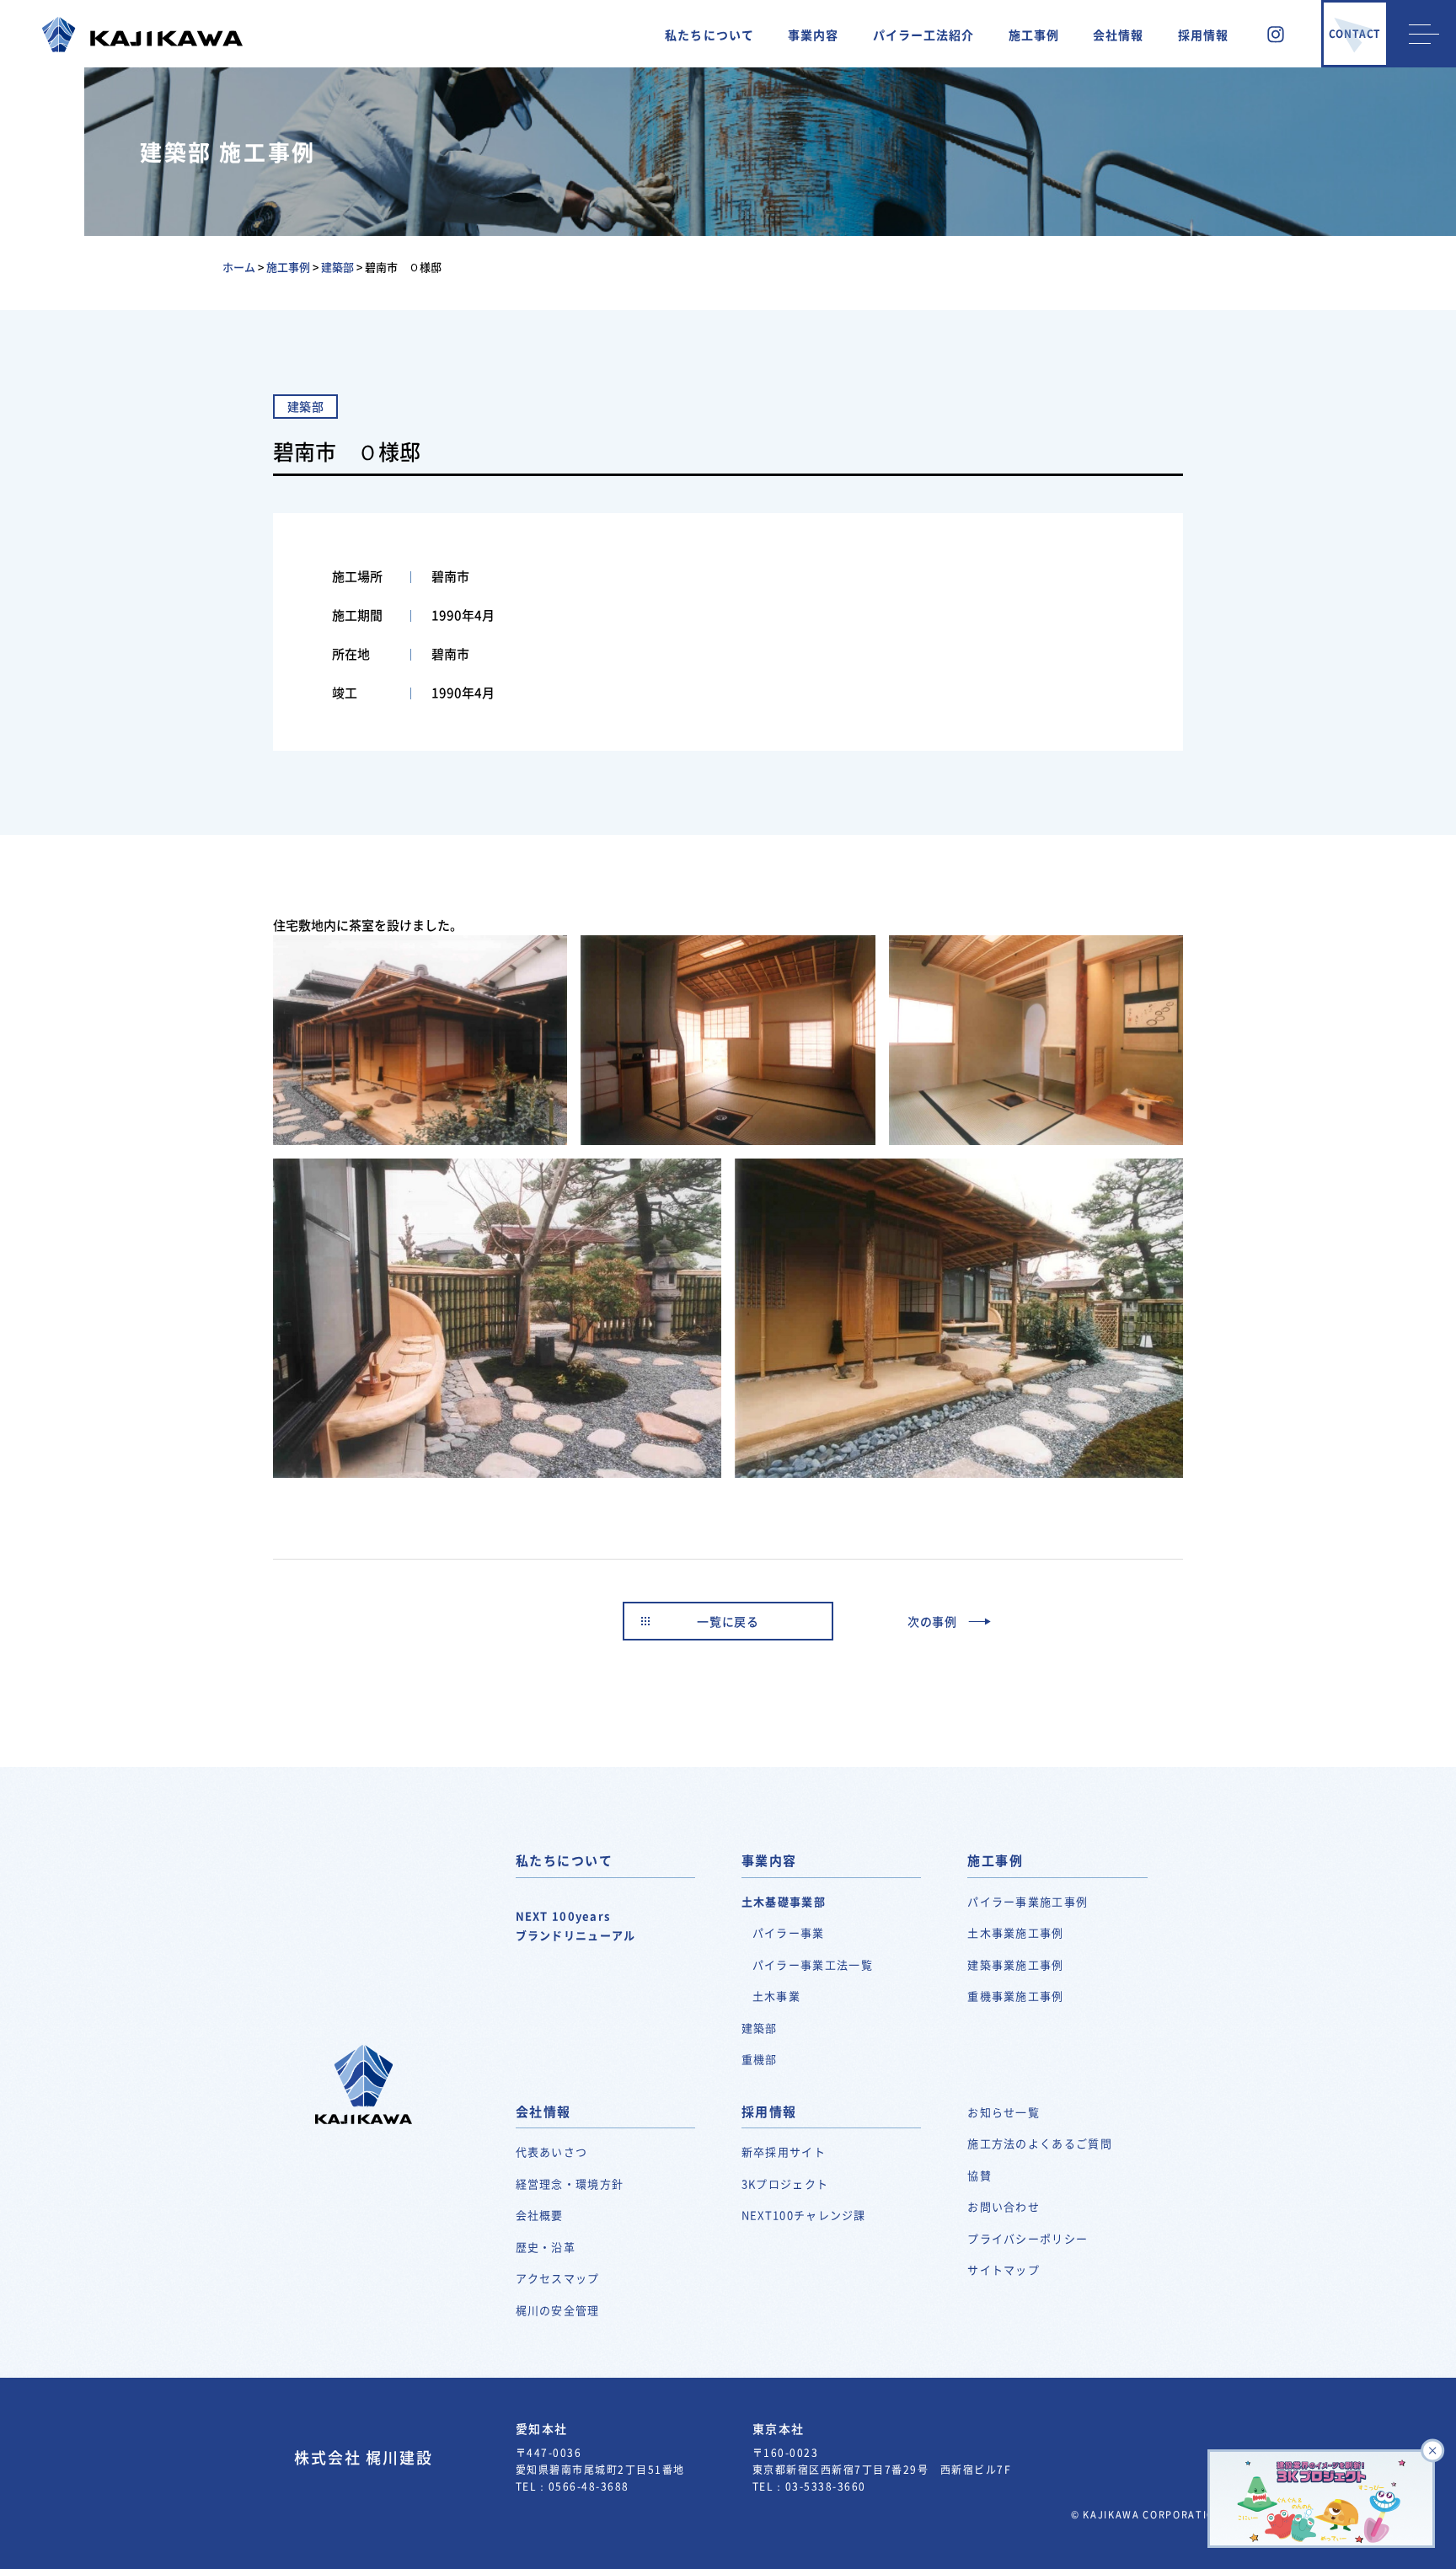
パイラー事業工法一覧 (813, 1964)
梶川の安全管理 (558, 2310)
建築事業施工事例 (1015, 1964)
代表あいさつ (552, 2152)
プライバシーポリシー (1028, 2238)
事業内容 (813, 35)
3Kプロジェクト (785, 2184)
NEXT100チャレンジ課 (804, 2215)
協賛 (980, 2175)
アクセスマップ (558, 2278)
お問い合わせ (1004, 2206)
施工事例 (1034, 35)
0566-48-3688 (589, 2486)
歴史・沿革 (546, 2247)
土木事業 (776, 1996)
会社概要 (540, 2215)
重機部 (760, 2059)
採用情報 (1203, 35)
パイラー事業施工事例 (1028, 1901)
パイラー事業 (789, 1932)
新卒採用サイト (784, 2152)
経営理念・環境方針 (570, 2184)
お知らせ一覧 (1004, 2112)
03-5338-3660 (826, 2486)
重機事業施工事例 (1015, 1996)
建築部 (760, 2028)
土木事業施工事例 (1015, 1932)
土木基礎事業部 (784, 1901)
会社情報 (1118, 35)
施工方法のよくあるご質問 (1040, 2143)
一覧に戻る (728, 1621)
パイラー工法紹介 (924, 35)
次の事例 (932, 1621)
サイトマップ (1004, 2269)
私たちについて (709, 35)
